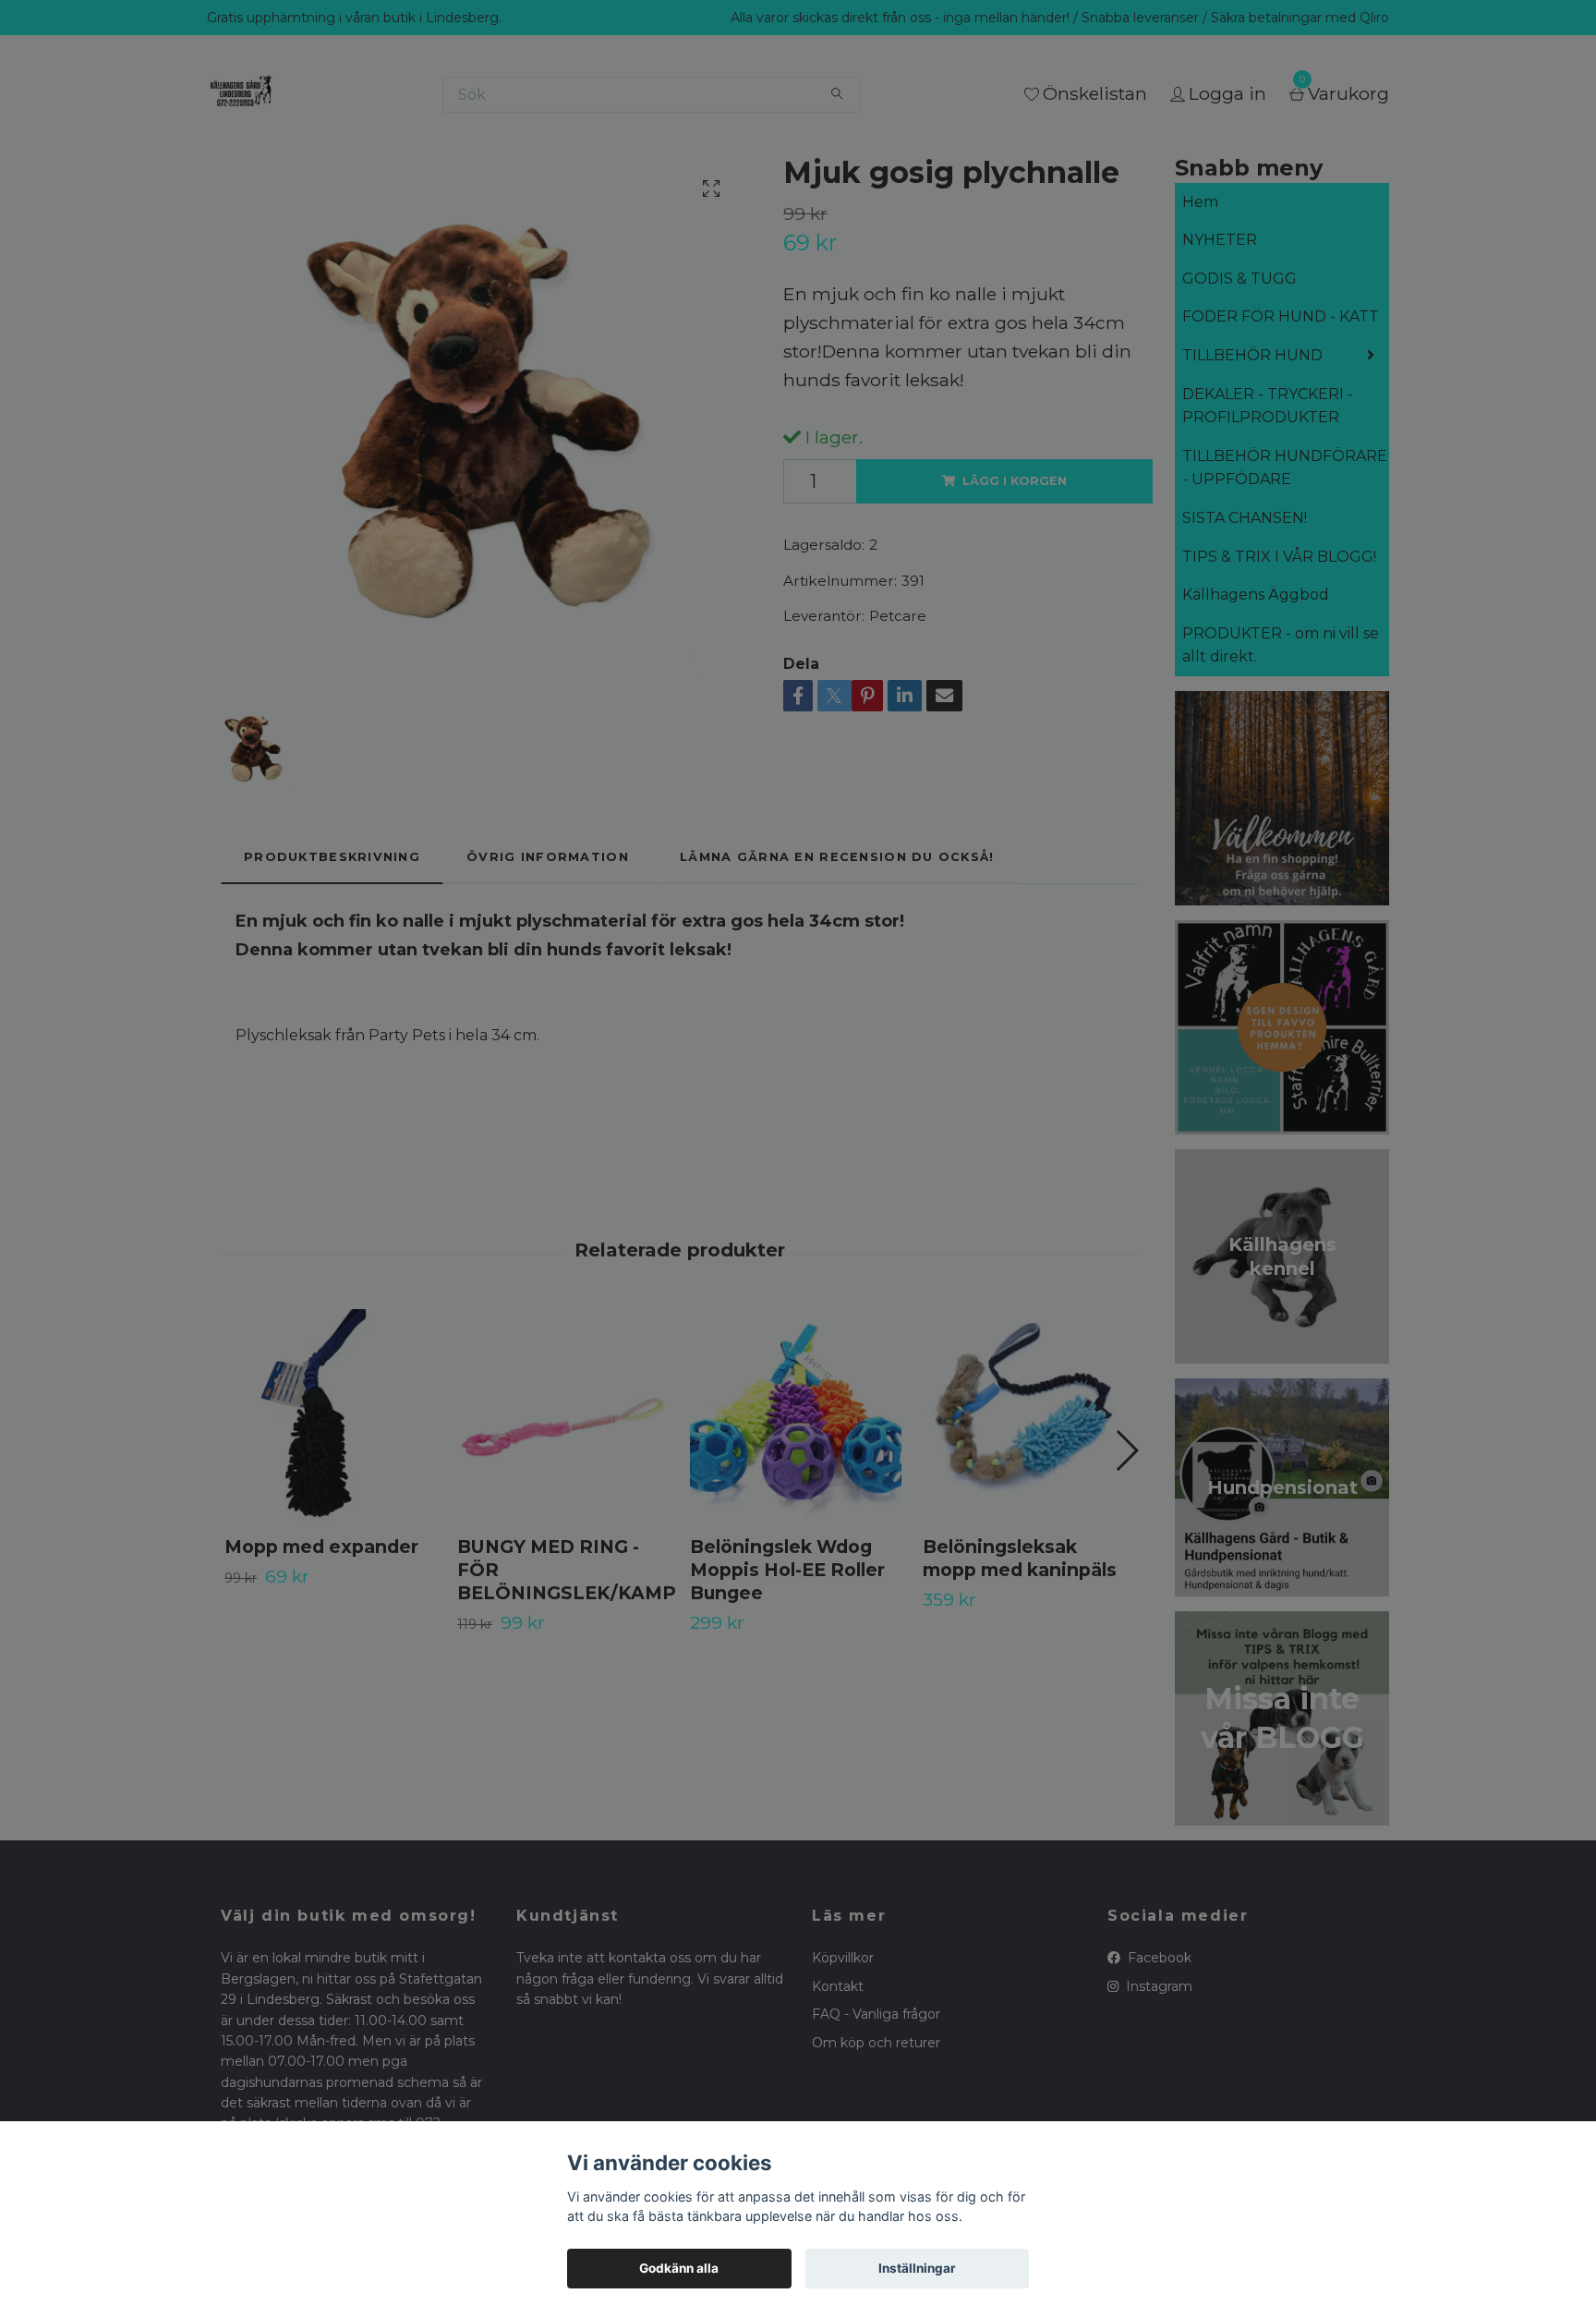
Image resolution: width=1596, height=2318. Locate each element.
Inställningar (917, 2268)
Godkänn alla (679, 2268)
